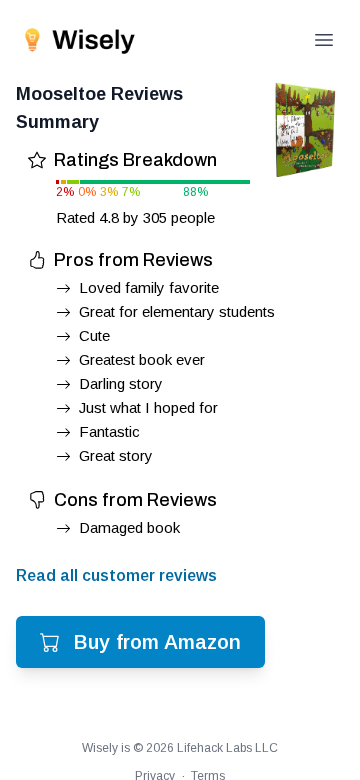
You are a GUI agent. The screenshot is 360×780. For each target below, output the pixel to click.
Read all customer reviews (116, 575)
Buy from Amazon (157, 642)
